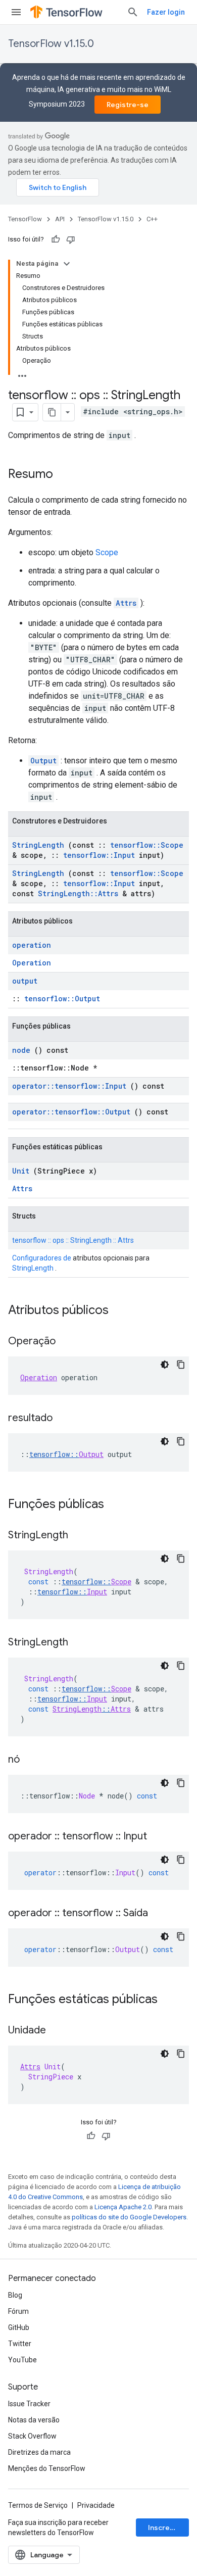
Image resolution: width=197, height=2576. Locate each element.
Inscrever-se (168, 2528)
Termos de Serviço (38, 2505)
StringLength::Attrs (78, 893)
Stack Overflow (32, 2436)
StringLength (38, 845)
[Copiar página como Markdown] (52, 412)
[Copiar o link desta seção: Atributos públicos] (122, 1311)
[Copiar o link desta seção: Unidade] (56, 2031)
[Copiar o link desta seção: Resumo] (63, 475)
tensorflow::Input (99, 855)
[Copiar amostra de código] (181, 1365)
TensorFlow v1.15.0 (51, 44)
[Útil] (56, 239)
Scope (107, 552)
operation (32, 945)
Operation (32, 963)
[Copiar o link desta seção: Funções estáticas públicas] (171, 2000)
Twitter (20, 2344)
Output (43, 761)
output (25, 981)
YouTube (22, 2360)
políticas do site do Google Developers (129, 2217)
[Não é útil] (71, 239)
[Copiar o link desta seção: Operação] (66, 1342)
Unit (21, 1171)
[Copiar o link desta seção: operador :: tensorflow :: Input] (157, 1837)
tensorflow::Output (62, 999)
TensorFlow (25, 219)
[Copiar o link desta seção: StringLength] (78, 1536)
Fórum (18, 2311)
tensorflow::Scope (147, 845)
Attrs (126, 603)
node (21, 1050)
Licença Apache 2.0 (123, 2207)
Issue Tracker (29, 2404)
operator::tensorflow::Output (71, 1112)
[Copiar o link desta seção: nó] (30, 1760)
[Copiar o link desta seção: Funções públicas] (117, 1505)
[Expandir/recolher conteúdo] (67, 264)
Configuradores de (42, 1258)
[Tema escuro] (165, 1365)
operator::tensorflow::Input (69, 1086)
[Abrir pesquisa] (133, 12)
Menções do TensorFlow (47, 2468)
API (60, 219)
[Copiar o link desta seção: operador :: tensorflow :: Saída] (158, 1914)
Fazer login (166, 12)
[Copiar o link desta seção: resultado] (63, 1419)
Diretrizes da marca (39, 2452)
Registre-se (128, 105)
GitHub (19, 2327)
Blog (15, 2295)
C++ (152, 219)
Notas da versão (34, 2420)
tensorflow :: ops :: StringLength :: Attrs (73, 1240)
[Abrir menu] (16, 12)
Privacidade (96, 2505)
